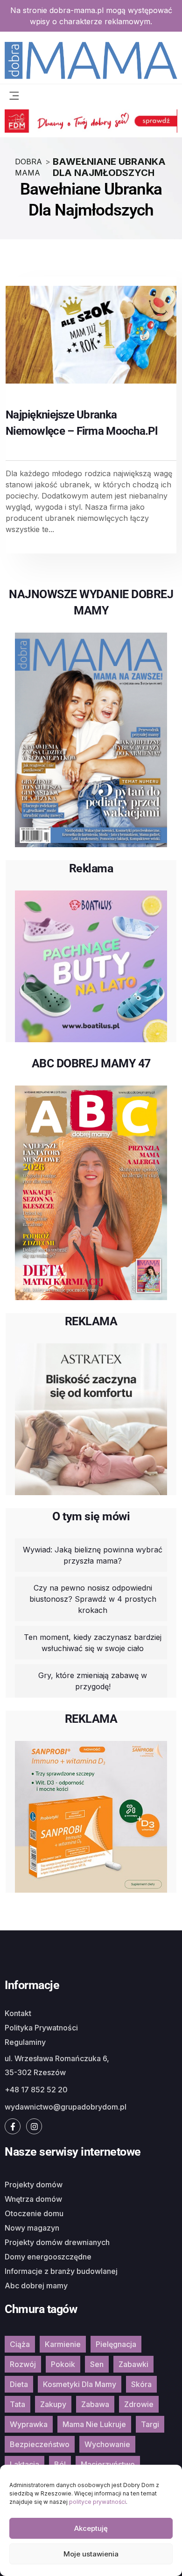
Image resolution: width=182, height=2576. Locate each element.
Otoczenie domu (34, 2213)
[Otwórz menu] (14, 94)
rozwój (23, 2364)
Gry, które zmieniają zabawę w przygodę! (93, 1681)
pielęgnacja (116, 2344)
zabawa (95, 2404)
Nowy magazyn (32, 2228)
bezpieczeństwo (40, 2444)
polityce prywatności (98, 2502)
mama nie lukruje (94, 2424)
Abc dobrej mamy (36, 2286)
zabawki (133, 2364)
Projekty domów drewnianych (57, 2242)
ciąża (20, 2344)
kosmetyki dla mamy (80, 2384)
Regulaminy (25, 2042)
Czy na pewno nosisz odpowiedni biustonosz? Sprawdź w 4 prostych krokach (93, 1599)
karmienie (63, 2344)
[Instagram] (34, 2126)
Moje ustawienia (91, 2554)
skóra (141, 2384)
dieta (19, 2384)
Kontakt (18, 2013)
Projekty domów (34, 2185)
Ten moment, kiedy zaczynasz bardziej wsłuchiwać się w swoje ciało (93, 1643)
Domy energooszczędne (48, 2257)
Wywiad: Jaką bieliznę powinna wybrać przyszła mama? (93, 1555)
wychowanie (107, 2444)
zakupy (53, 2404)
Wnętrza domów (33, 2199)
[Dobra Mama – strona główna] (91, 60)
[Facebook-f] (13, 2126)
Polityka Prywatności (41, 2028)
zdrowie (139, 2404)
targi (150, 2424)
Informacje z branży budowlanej (61, 2271)
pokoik (63, 2364)
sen (97, 2364)
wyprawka (29, 2424)
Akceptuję (91, 2528)
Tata (17, 2404)
